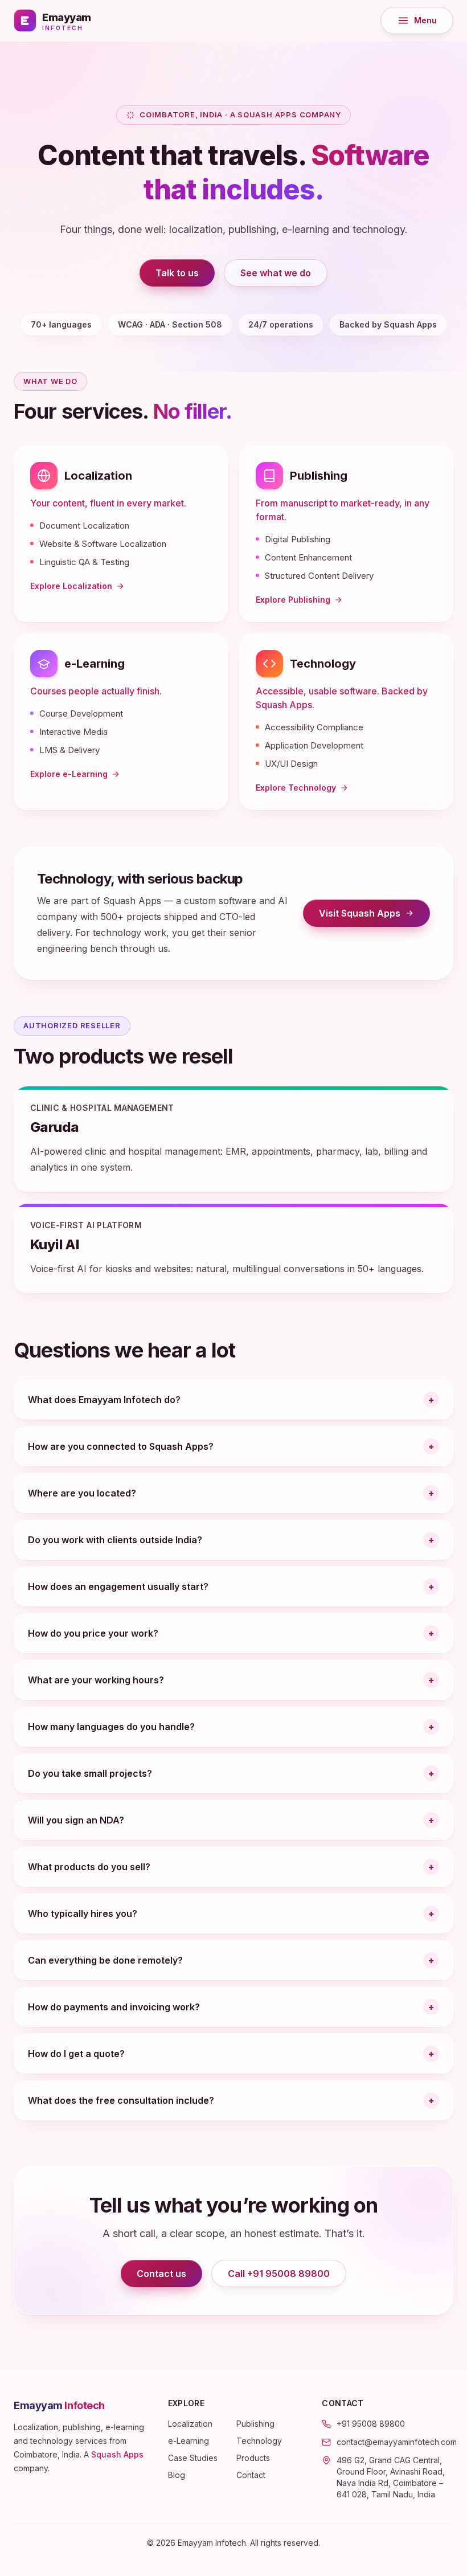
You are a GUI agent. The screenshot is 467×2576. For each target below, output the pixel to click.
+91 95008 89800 (371, 2424)
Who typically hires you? (83, 1913)
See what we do (276, 273)
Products (253, 2458)
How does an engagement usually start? (118, 1587)
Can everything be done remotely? (105, 1960)
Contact (251, 2475)
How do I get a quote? (76, 2054)
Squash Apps (117, 2454)
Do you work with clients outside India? (115, 1540)
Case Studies (193, 2458)
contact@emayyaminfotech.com (397, 2442)
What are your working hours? (96, 1680)
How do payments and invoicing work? (114, 2007)
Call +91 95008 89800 (279, 2274)
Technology (323, 664)
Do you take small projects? (90, 1773)
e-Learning (95, 664)
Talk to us (177, 273)
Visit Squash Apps (374, 916)
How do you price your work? (93, 1633)
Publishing (319, 476)
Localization (98, 476)
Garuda (54, 1127)
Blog (177, 2475)
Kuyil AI (55, 1244)
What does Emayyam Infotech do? (104, 1400)
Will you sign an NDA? (76, 1820)
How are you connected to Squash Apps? (121, 1446)
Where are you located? (82, 1493)
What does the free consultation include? (121, 2100)
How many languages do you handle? (111, 1727)
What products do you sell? (89, 1867)
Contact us (161, 2274)
